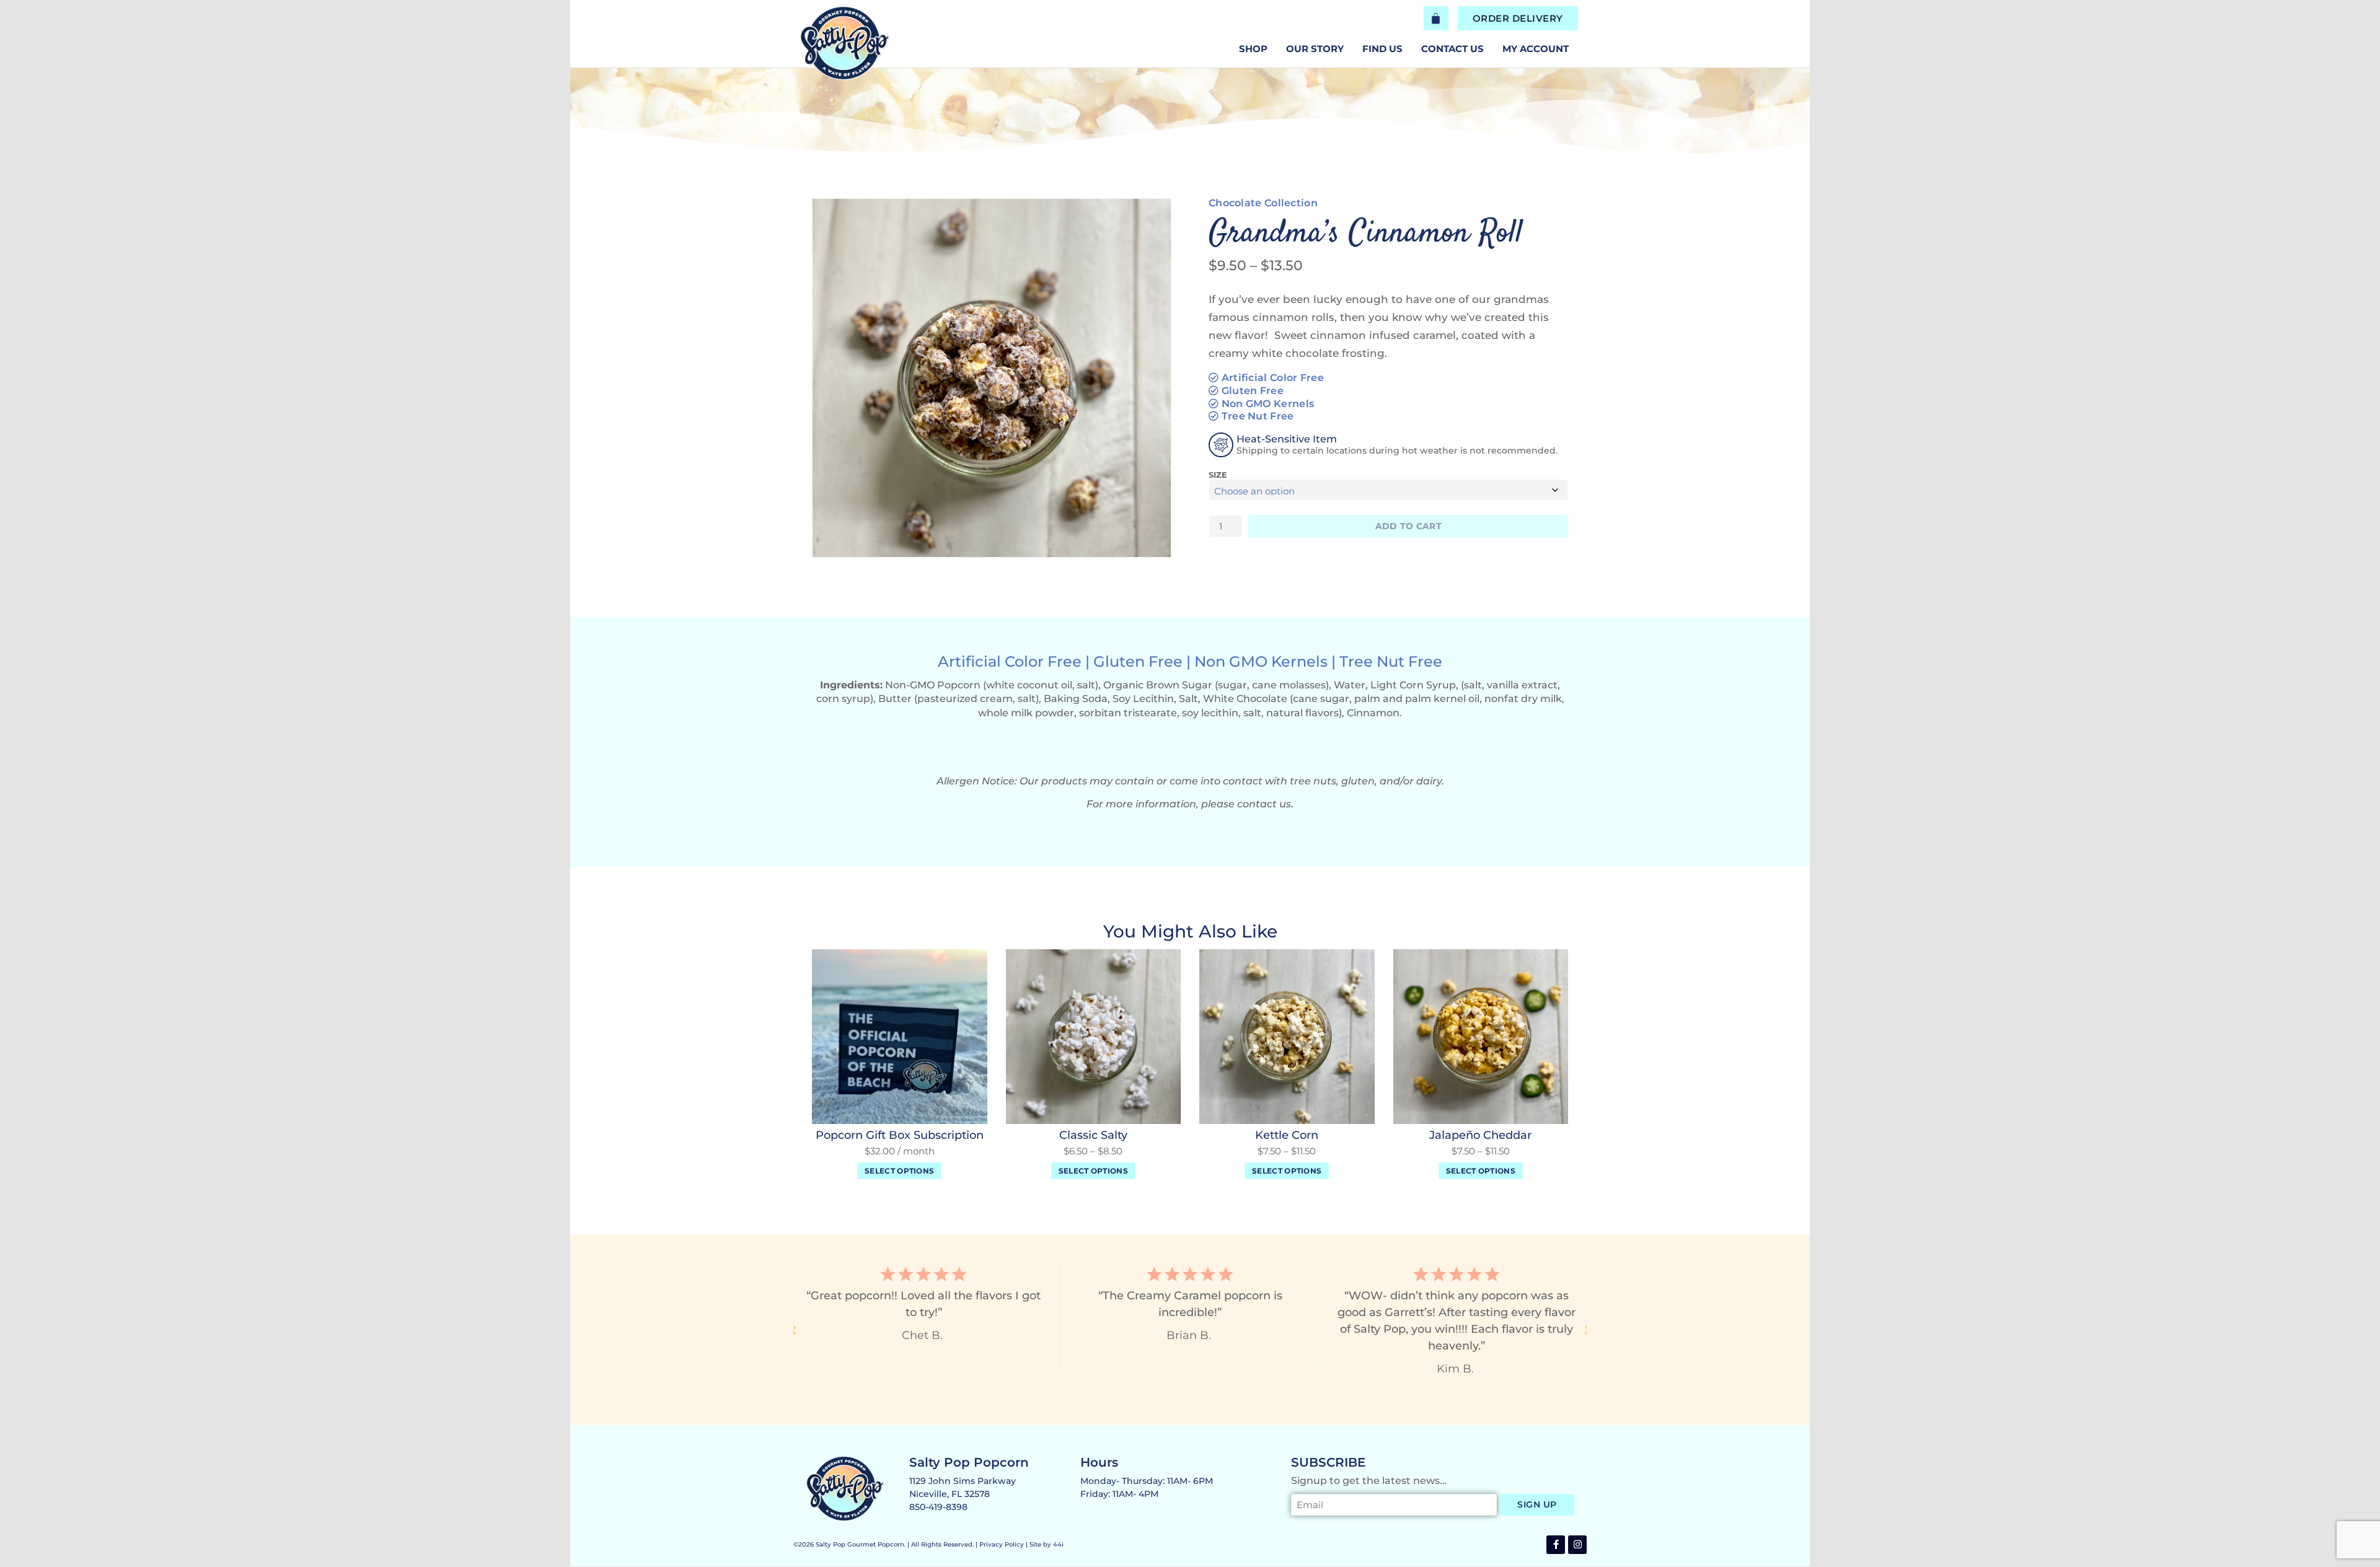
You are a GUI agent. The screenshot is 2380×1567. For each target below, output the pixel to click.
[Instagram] (1577, 1545)
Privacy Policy (1002, 1544)
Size (1218, 475)
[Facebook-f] (1556, 1545)
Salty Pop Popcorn (969, 1462)
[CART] (1436, 18)
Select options (899, 1171)
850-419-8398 (938, 1507)
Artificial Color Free (1273, 378)
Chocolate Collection (1263, 203)
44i (1058, 1544)
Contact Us (1452, 49)
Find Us (1382, 49)
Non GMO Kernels (1268, 404)
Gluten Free (1253, 391)
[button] (793, 1330)
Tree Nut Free (1258, 416)
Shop (1253, 49)
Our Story (1315, 49)
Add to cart (1408, 526)
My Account (1536, 49)
